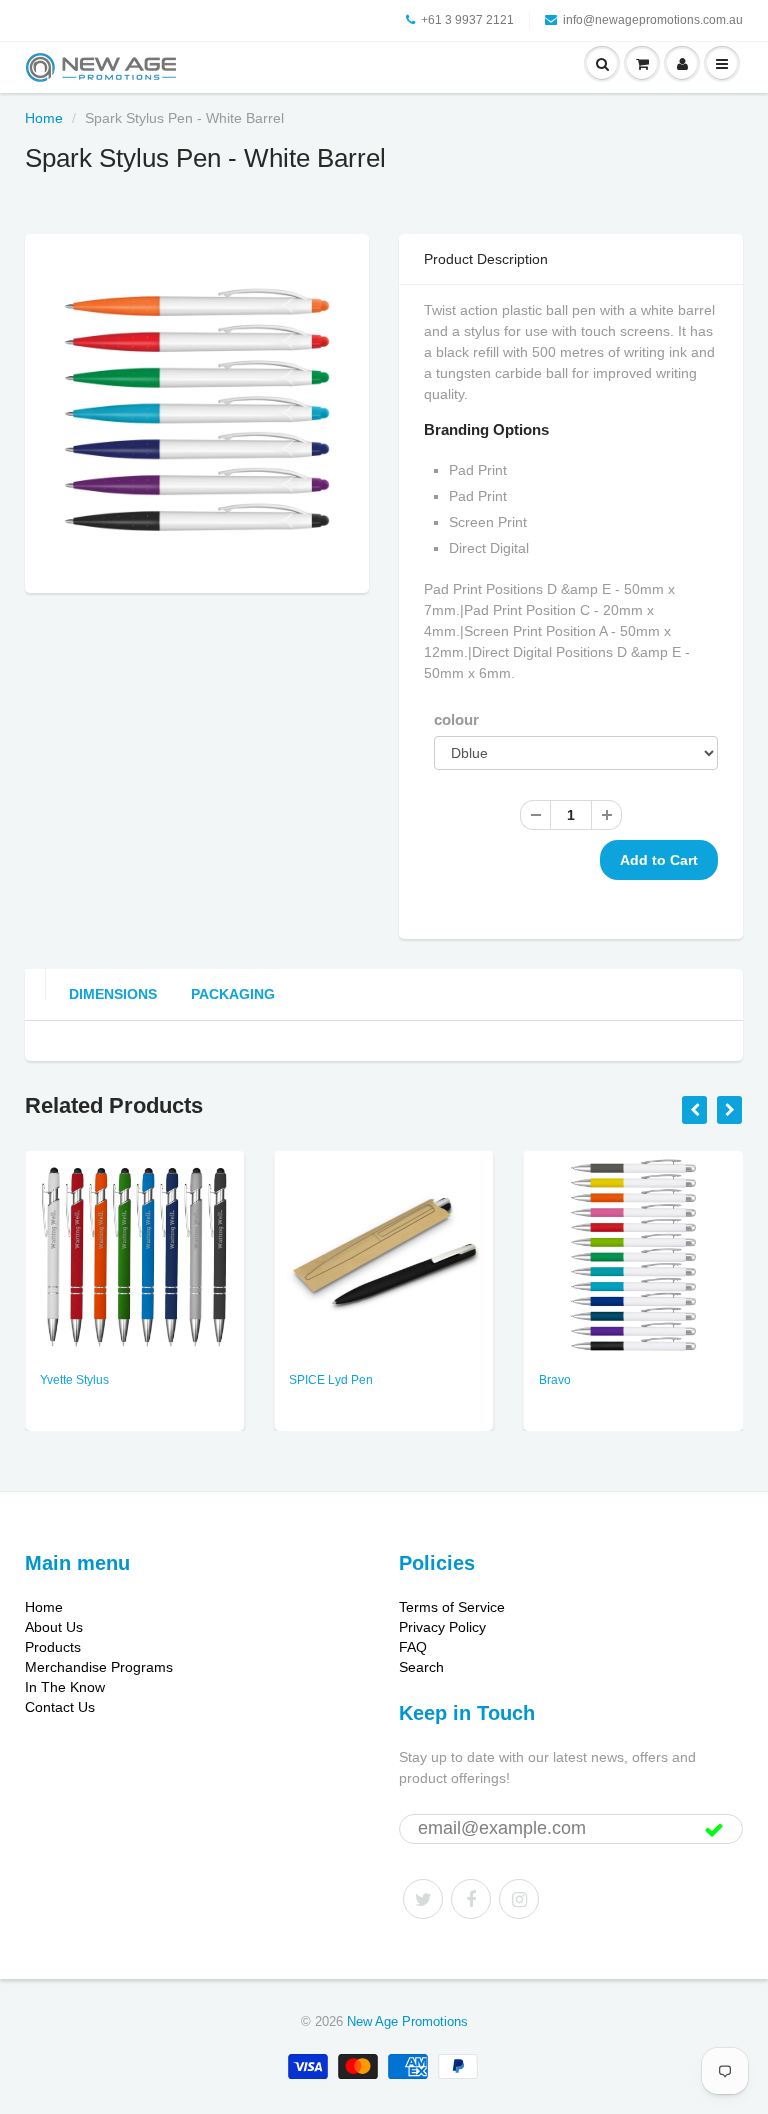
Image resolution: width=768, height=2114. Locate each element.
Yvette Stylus (74, 1380)
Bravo (555, 1380)
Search (421, 1667)
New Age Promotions (407, 2021)
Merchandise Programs (99, 1667)
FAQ (413, 1647)
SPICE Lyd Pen (331, 1380)
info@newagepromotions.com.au (653, 20)
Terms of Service (452, 1607)
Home (44, 118)
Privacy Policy (442, 1627)
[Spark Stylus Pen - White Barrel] (197, 411)
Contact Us (60, 1707)
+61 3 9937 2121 (467, 20)
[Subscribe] (714, 1830)
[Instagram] (519, 1899)
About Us (54, 1627)
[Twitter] (423, 1899)
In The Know (65, 1687)
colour (456, 719)
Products (53, 1647)
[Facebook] (471, 1899)
